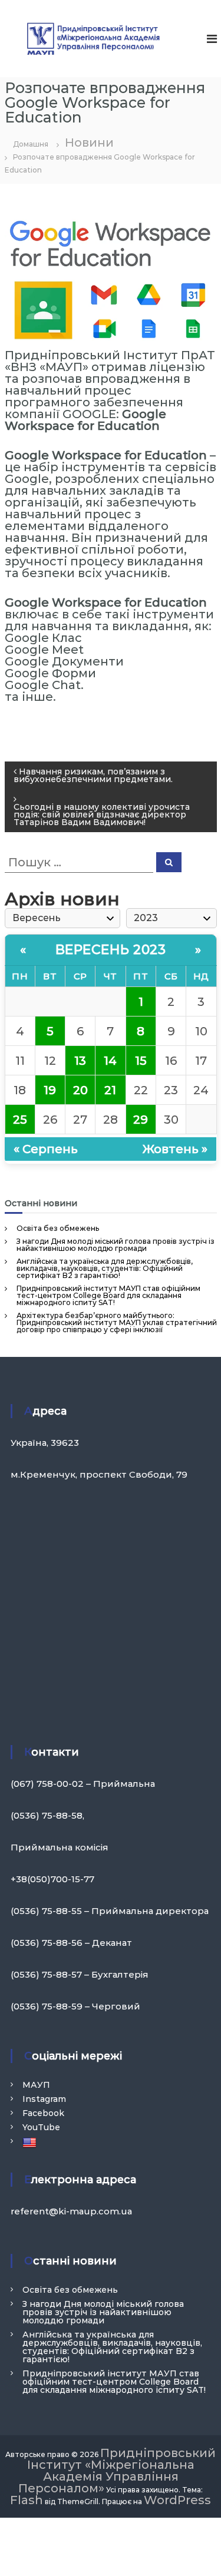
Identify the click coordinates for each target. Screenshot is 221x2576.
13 (80, 1061)
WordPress (177, 2500)
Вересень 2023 (111, 950)
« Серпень (46, 1149)
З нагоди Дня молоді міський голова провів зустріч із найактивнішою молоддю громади (116, 1245)
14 (110, 1061)
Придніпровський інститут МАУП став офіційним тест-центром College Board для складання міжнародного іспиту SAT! (108, 1295)
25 (20, 1120)
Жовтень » (175, 1149)
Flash (27, 2500)
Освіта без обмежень (58, 1228)
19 (50, 1090)
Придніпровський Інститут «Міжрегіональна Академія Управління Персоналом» (117, 2471)
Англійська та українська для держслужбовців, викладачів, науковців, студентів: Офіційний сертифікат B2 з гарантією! (105, 1268)
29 (141, 1120)
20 (80, 1090)
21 (110, 1090)
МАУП (36, 2085)
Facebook (43, 2113)
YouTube (41, 2127)
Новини (89, 143)
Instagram (44, 2099)
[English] (31, 2143)
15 (141, 1061)
